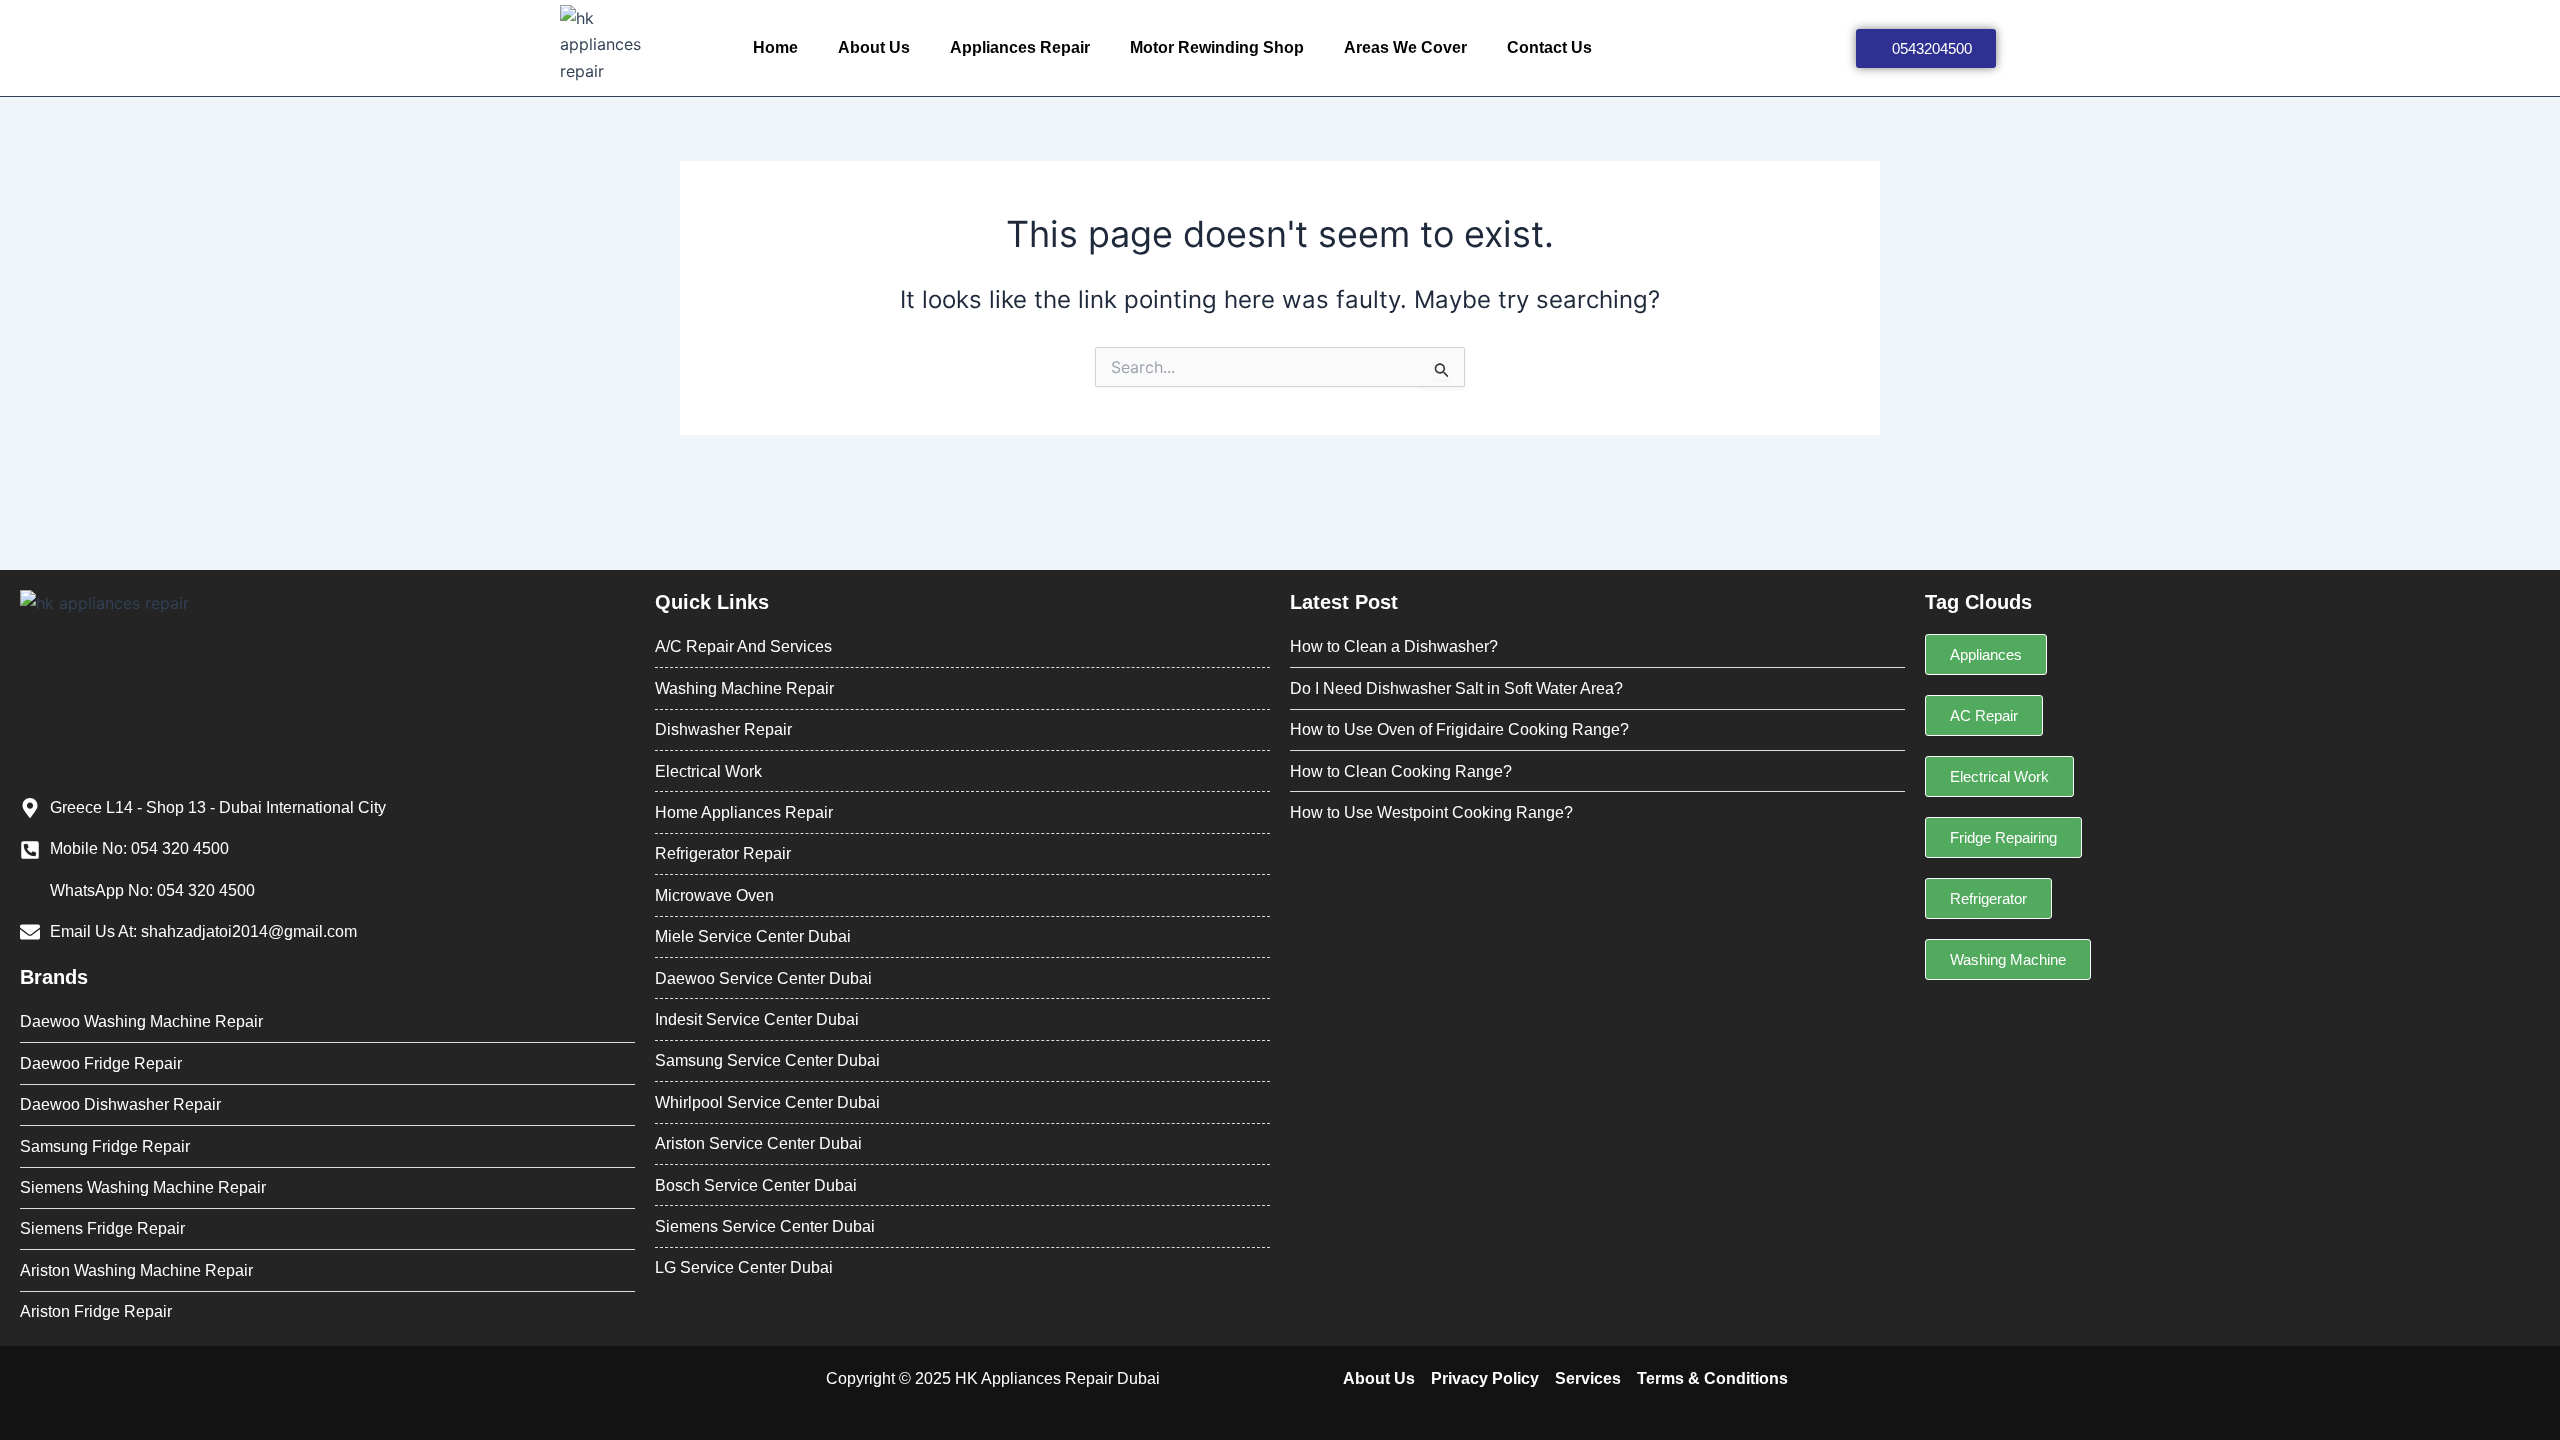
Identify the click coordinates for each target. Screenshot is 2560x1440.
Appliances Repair (1020, 47)
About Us (874, 47)
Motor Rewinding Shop (1217, 47)
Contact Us (1549, 47)
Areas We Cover (1405, 47)
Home (775, 47)
